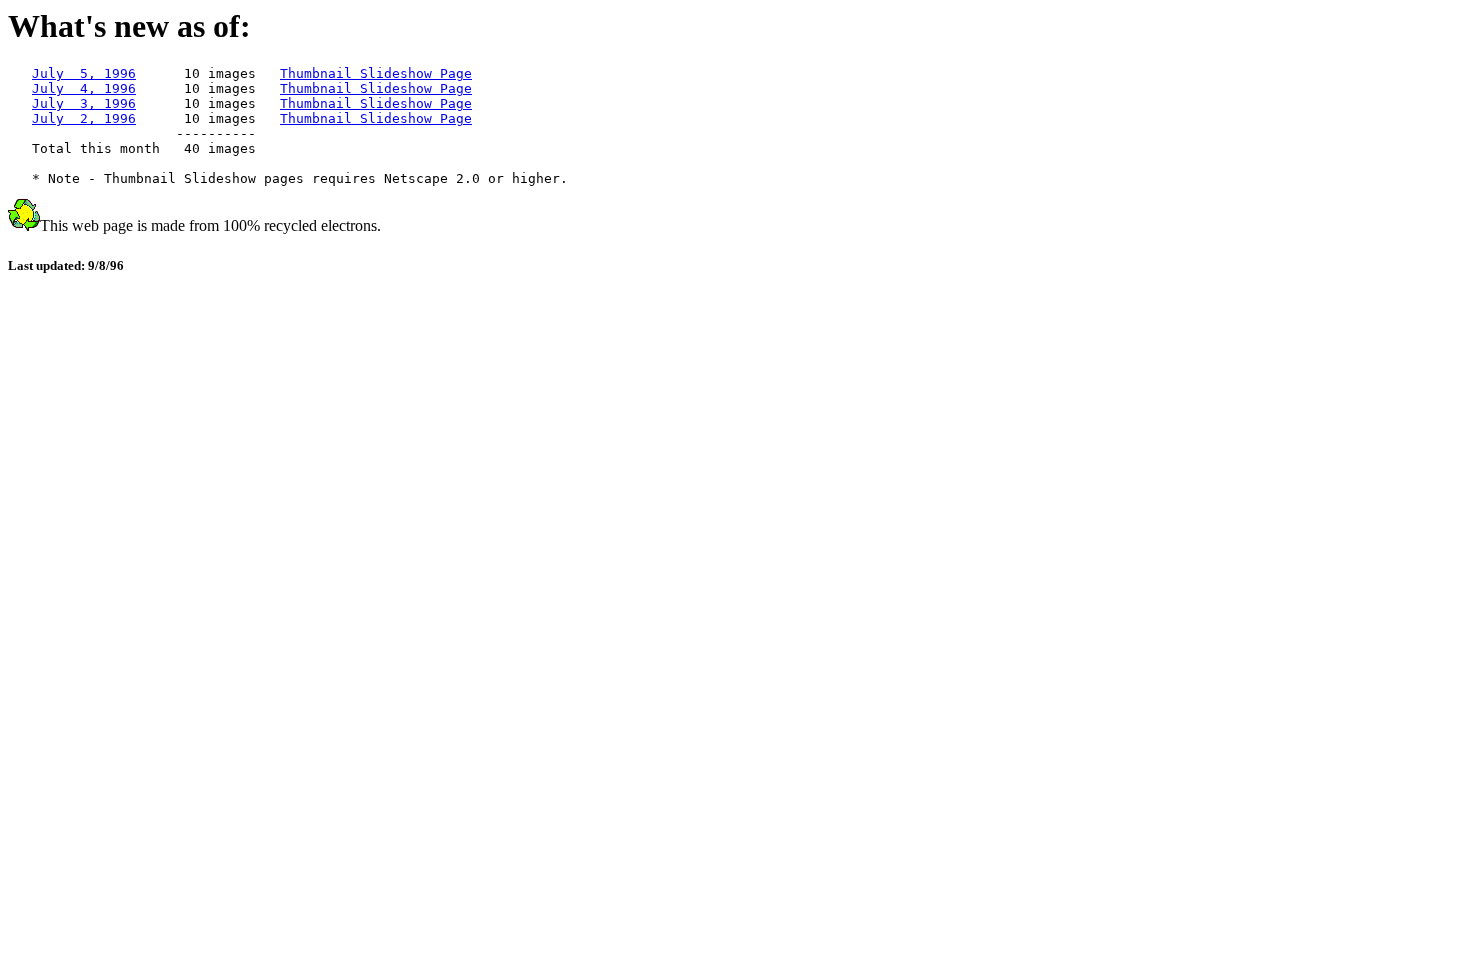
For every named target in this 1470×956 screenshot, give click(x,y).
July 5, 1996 (84, 73)
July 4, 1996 (84, 88)
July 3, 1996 (84, 103)
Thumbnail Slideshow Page (376, 73)
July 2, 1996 (84, 118)
